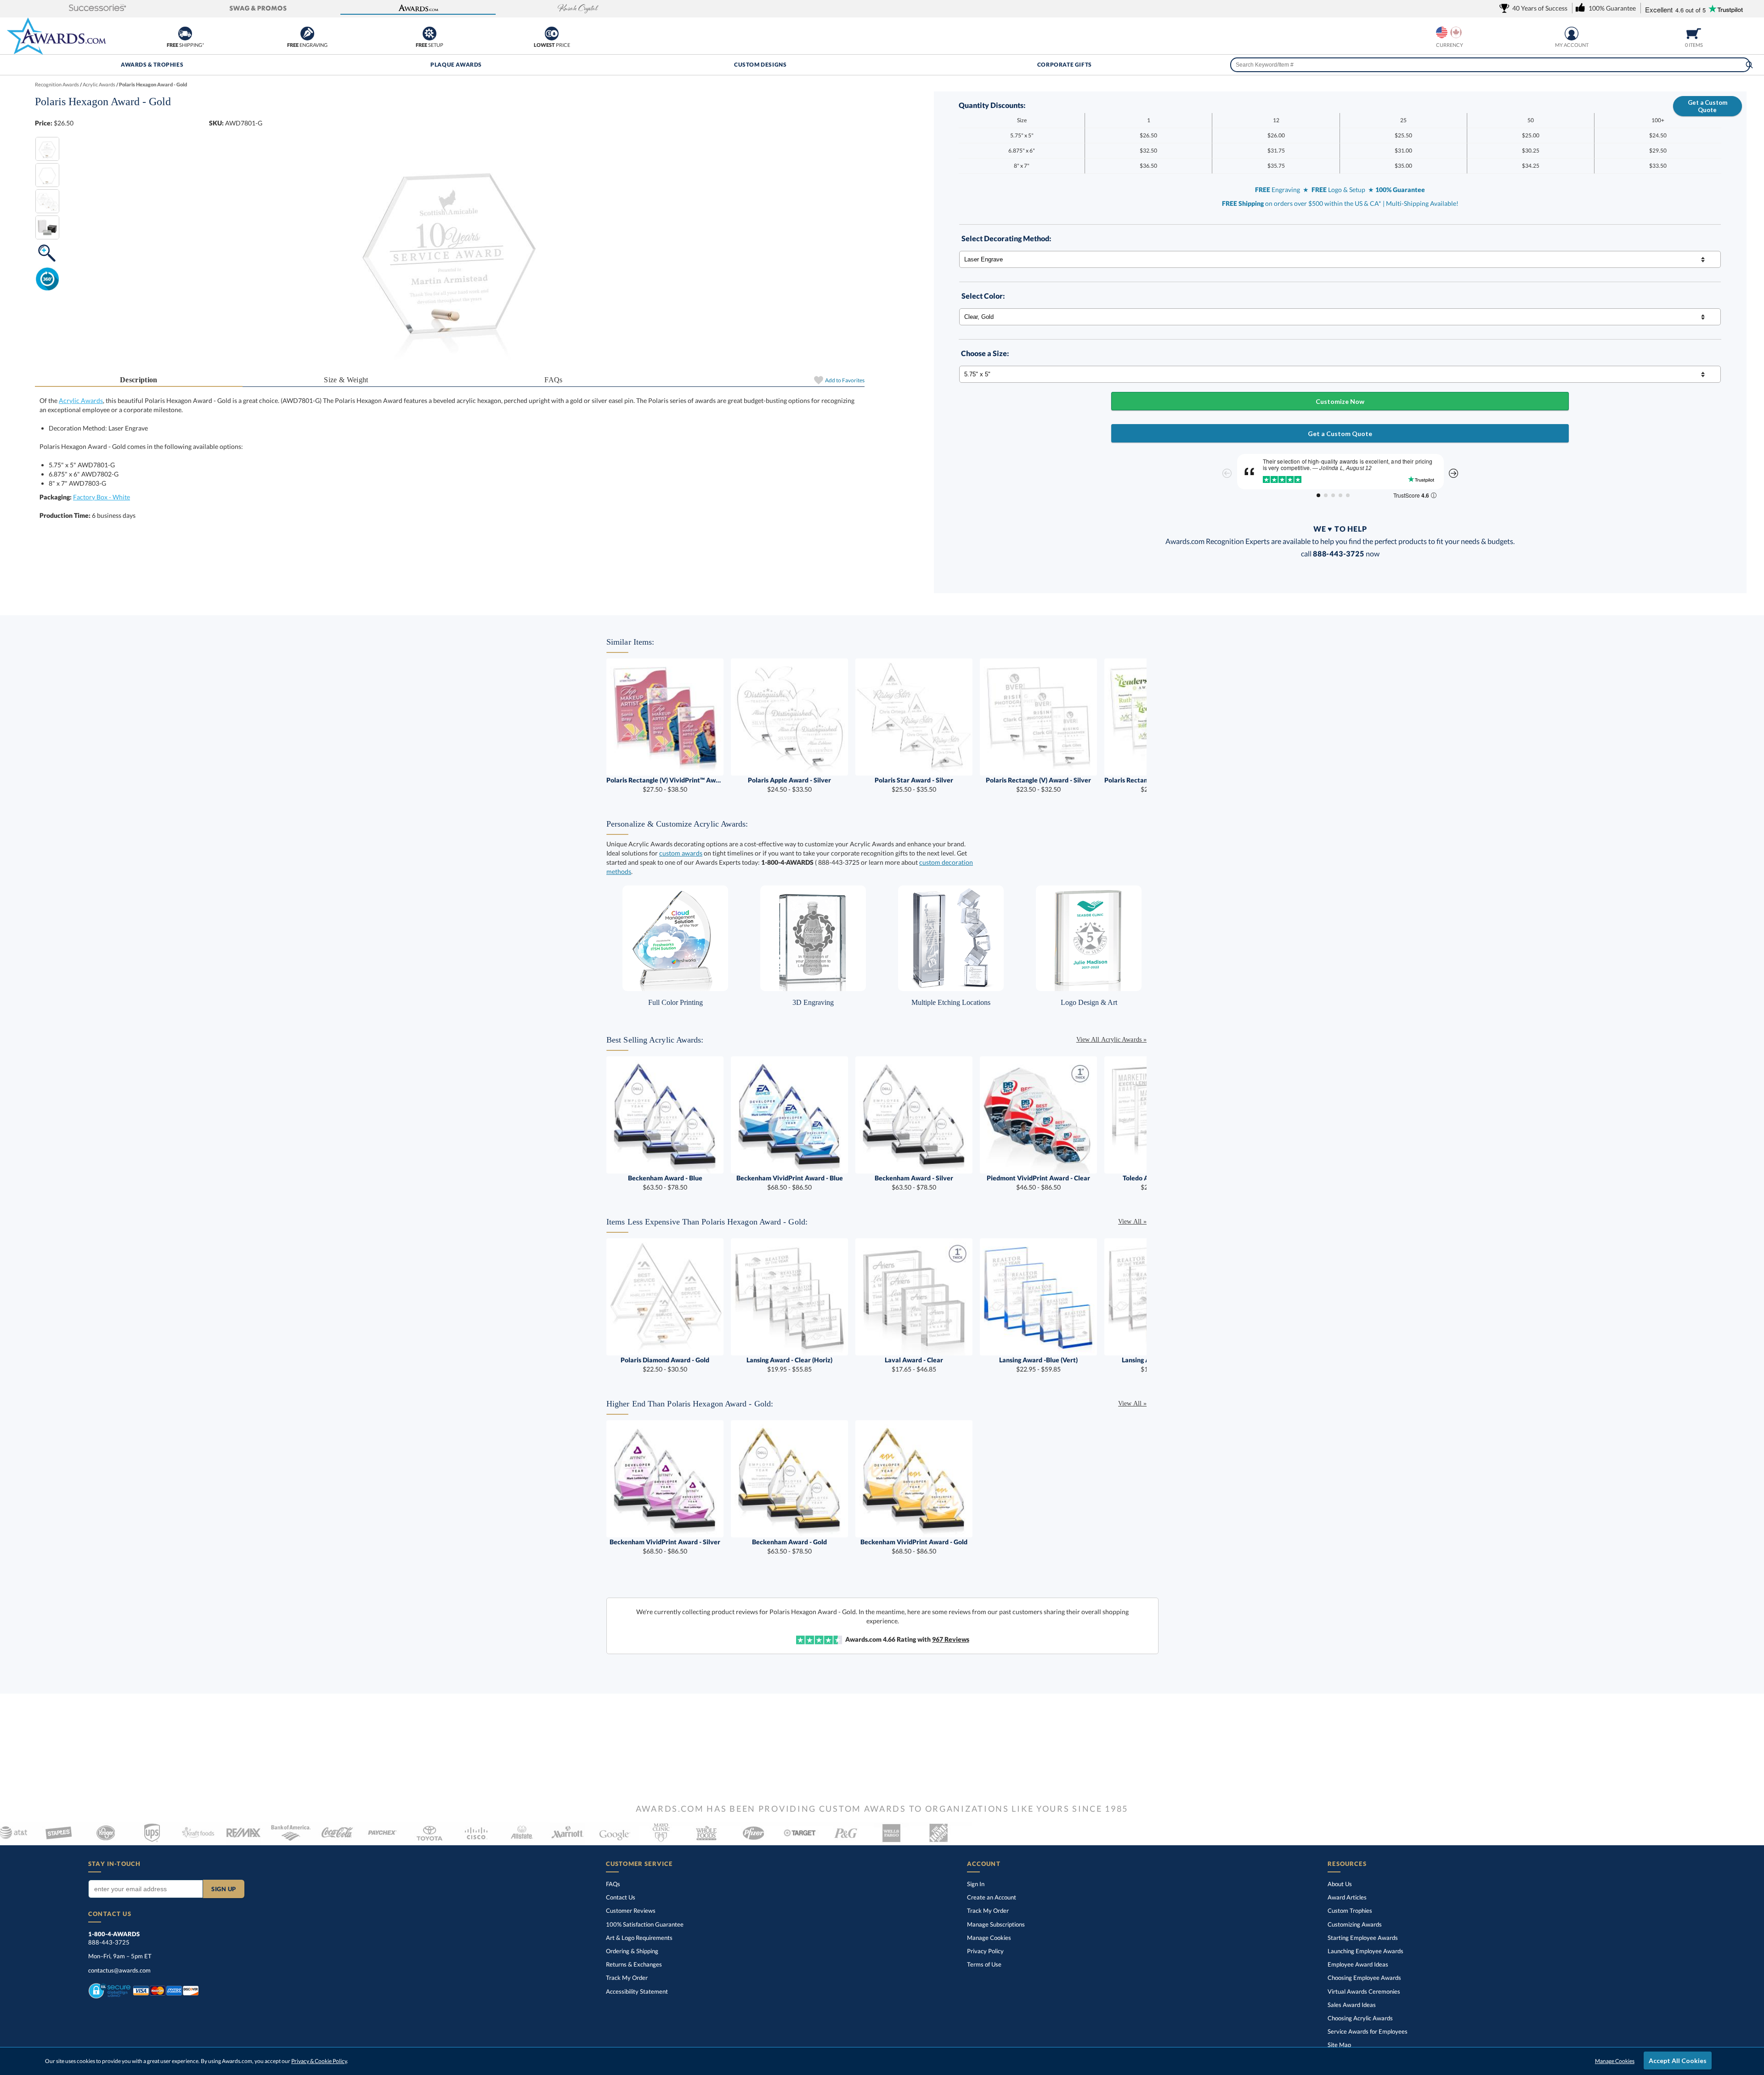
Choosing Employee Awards (1364, 1978)
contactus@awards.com (119, 1970)
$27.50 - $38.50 (665, 785)
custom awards (681, 853)
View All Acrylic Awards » (1111, 1040)
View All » (1132, 1222)
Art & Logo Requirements (639, 1938)
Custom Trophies (1350, 1911)
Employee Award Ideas (1358, 1964)
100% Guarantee (645, 1924)
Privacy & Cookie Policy (319, 2061)
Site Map (1339, 2045)
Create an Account (992, 1897)
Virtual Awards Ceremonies (1364, 1991)
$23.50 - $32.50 (1038, 785)
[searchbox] (1490, 65)
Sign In (976, 1884)
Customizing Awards (1355, 1924)
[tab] (139, 380)
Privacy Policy (985, 1951)
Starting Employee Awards (1363, 1938)
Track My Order (627, 1978)
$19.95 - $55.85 (789, 1364)
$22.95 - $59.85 (1038, 1364)
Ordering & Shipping (632, 1951)
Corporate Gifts (1065, 65)
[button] (98, 9)
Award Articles (1347, 1897)
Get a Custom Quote (1707, 106)
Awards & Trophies (152, 65)
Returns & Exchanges (634, 1964)
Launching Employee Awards (1365, 1951)
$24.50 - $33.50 (789, 785)
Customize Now (1340, 401)
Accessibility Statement (637, 1991)
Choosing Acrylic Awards (1360, 2018)
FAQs (553, 380)
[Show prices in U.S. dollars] (1442, 32)
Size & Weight (346, 380)
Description (139, 380)
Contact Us (621, 1897)
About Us (1340, 1884)
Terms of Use (984, 1964)
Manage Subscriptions (996, 1924)
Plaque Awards (456, 65)
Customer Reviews (631, 1911)
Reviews (951, 1639)
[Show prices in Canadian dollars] (1456, 32)
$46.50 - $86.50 (1038, 1182)
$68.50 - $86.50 (790, 1182)
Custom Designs (760, 65)
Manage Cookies (989, 1938)
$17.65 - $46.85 (914, 1364)
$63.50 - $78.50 (665, 1182)
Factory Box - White (102, 497)
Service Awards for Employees (1368, 2031)
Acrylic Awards (81, 400)
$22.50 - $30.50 (665, 1364)
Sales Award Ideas (1352, 2005)
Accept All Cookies (1678, 2061)
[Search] (1749, 65)
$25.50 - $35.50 (914, 785)
